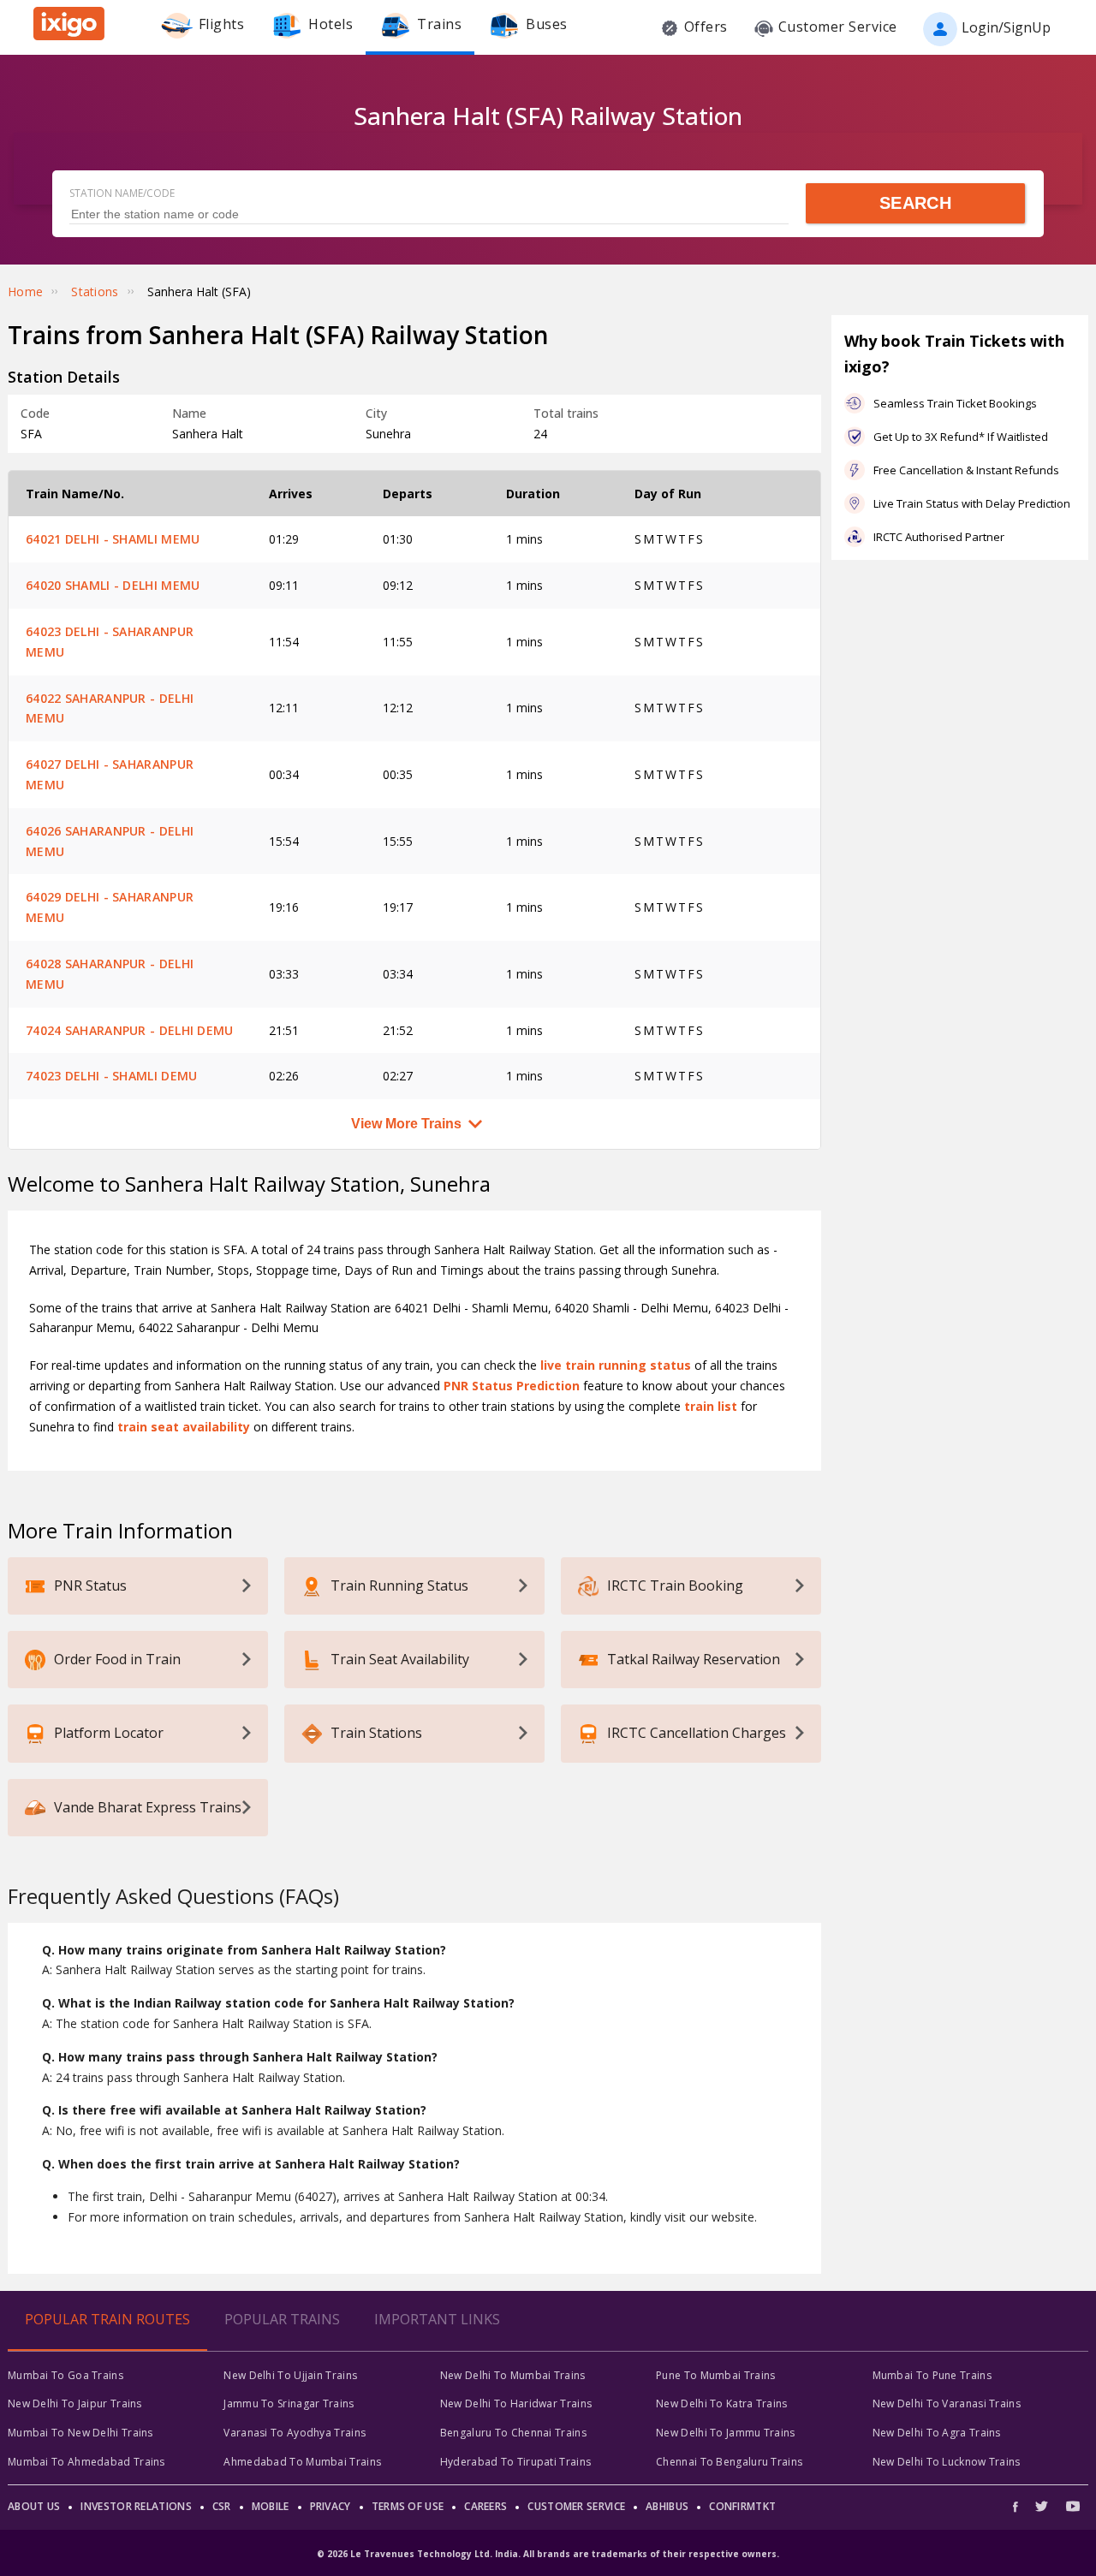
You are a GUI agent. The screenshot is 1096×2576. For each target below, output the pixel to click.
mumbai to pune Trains (932, 2375)
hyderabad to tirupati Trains (515, 2462)
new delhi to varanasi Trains (947, 2403)
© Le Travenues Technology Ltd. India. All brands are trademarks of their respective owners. (548, 2554)
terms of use (408, 2506)
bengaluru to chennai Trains (513, 2433)
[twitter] (1042, 2506)
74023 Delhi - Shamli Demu (112, 1076)
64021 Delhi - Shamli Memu (113, 539)
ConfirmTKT (742, 2506)
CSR (222, 2506)
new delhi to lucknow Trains (947, 2462)
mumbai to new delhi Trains (80, 2433)
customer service (576, 2506)
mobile (271, 2506)
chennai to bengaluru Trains (729, 2462)
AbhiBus (667, 2506)
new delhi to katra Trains (722, 2403)
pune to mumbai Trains (715, 2375)
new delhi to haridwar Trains (516, 2403)
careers (485, 2506)
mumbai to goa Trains (66, 2375)
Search (915, 203)
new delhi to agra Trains (937, 2433)
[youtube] (1073, 2506)
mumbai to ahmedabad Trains (86, 2462)
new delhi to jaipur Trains (75, 2403)
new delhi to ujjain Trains (290, 2375)
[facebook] (1020, 2506)
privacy (331, 2506)
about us (34, 2506)
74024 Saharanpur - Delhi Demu (130, 1030)
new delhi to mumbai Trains (513, 2375)
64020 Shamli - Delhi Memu (113, 585)
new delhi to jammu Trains (726, 2433)
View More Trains (406, 1124)
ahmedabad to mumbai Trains (302, 2462)
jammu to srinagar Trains (289, 2403)
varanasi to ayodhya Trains (295, 2433)
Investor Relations (136, 2506)
